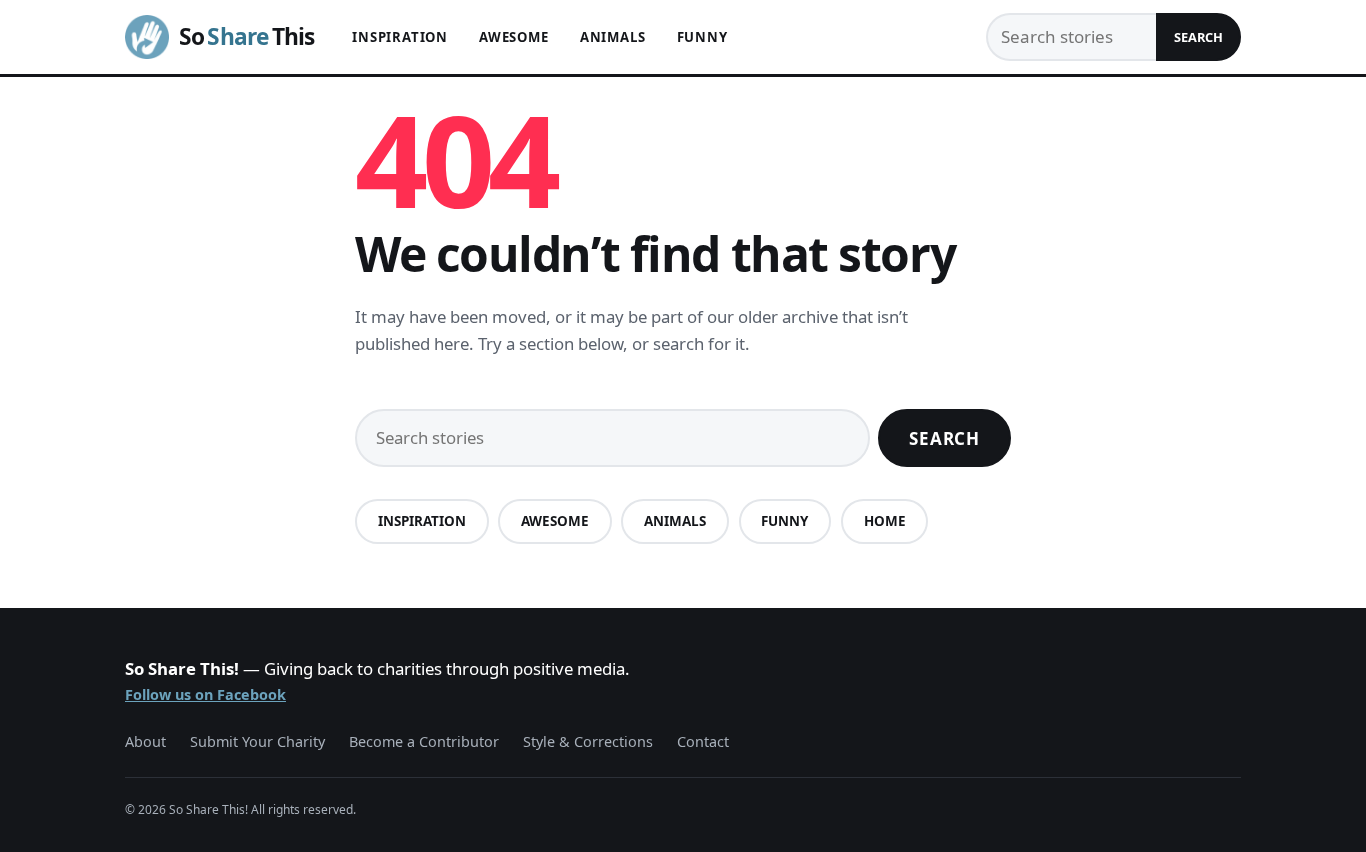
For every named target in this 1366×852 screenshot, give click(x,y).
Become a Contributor (424, 741)
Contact (703, 741)
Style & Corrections (588, 741)
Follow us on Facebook (205, 694)
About (145, 741)
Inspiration (400, 37)
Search (1198, 37)
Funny (702, 37)
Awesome (514, 37)
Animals (613, 37)
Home (885, 521)
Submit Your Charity (257, 741)
